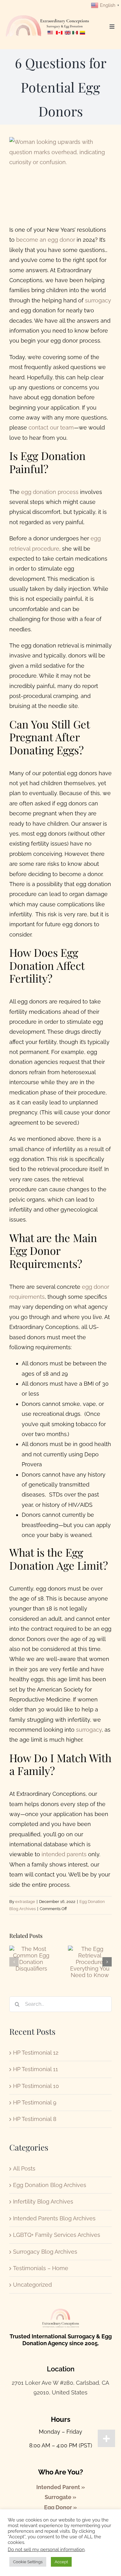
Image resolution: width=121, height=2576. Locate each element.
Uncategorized (32, 2285)
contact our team (51, 427)
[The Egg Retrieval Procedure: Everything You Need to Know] (90, 1949)
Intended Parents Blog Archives (54, 2218)
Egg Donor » (60, 2507)
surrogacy (98, 300)
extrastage (25, 1902)
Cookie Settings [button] (28, 2562)
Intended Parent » (61, 2487)
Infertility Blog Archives (43, 2201)
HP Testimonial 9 (35, 2102)
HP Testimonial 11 (36, 2069)
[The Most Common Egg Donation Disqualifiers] (31, 1949)
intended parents (64, 1854)
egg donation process (50, 492)
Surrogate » (60, 2497)
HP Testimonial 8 (35, 2119)
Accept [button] (61, 2562)
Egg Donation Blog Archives (50, 2185)
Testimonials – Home (41, 2268)
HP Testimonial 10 (36, 2086)
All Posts (24, 2168)
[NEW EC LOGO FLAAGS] (48, 13)
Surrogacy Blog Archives (45, 2252)
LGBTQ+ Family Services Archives (57, 2235)
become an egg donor (46, 240)
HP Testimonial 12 (36, 2053)
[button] (14, 1962)
